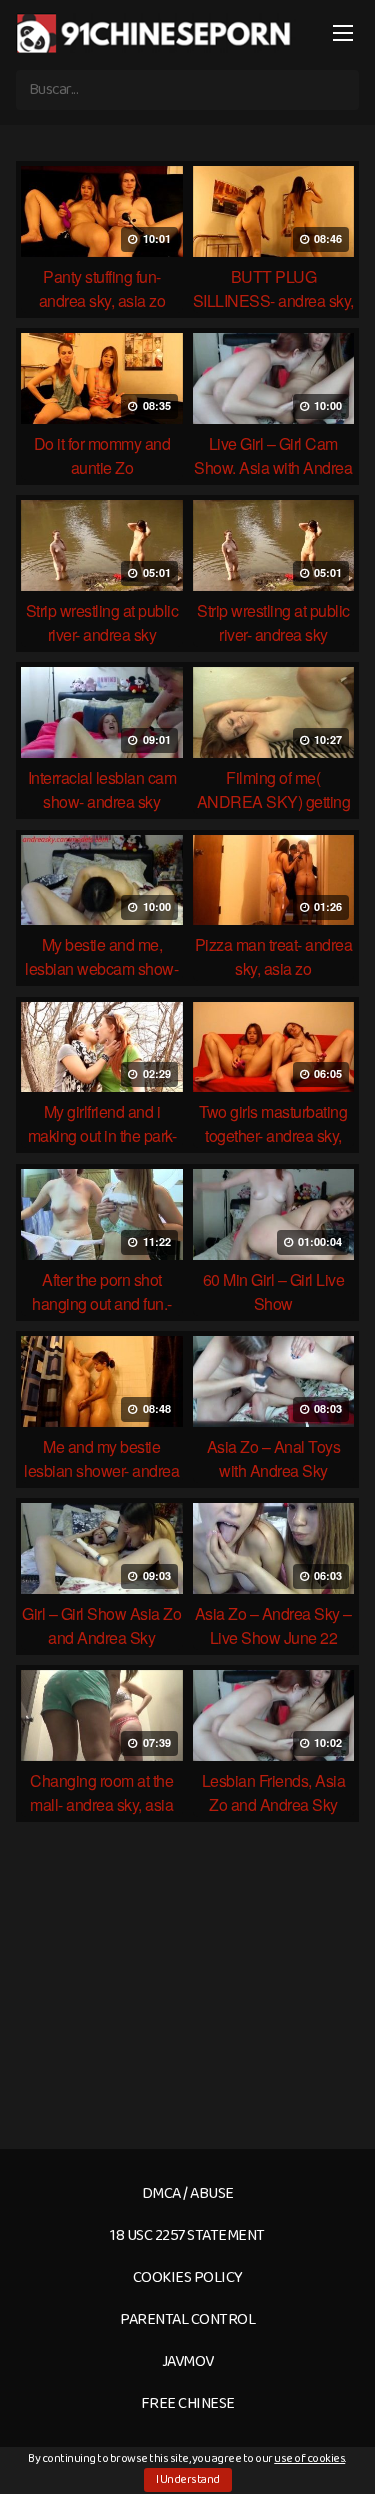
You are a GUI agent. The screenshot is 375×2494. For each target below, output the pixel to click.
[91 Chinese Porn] (156, 33)
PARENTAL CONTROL (187, 2319)
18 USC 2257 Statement (187, 2235)
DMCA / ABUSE (188, 2193)
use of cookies (309, 2458)
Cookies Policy (188, 2277)
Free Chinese (188, 2403)
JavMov (188, 2361)
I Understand (188, 2479)
